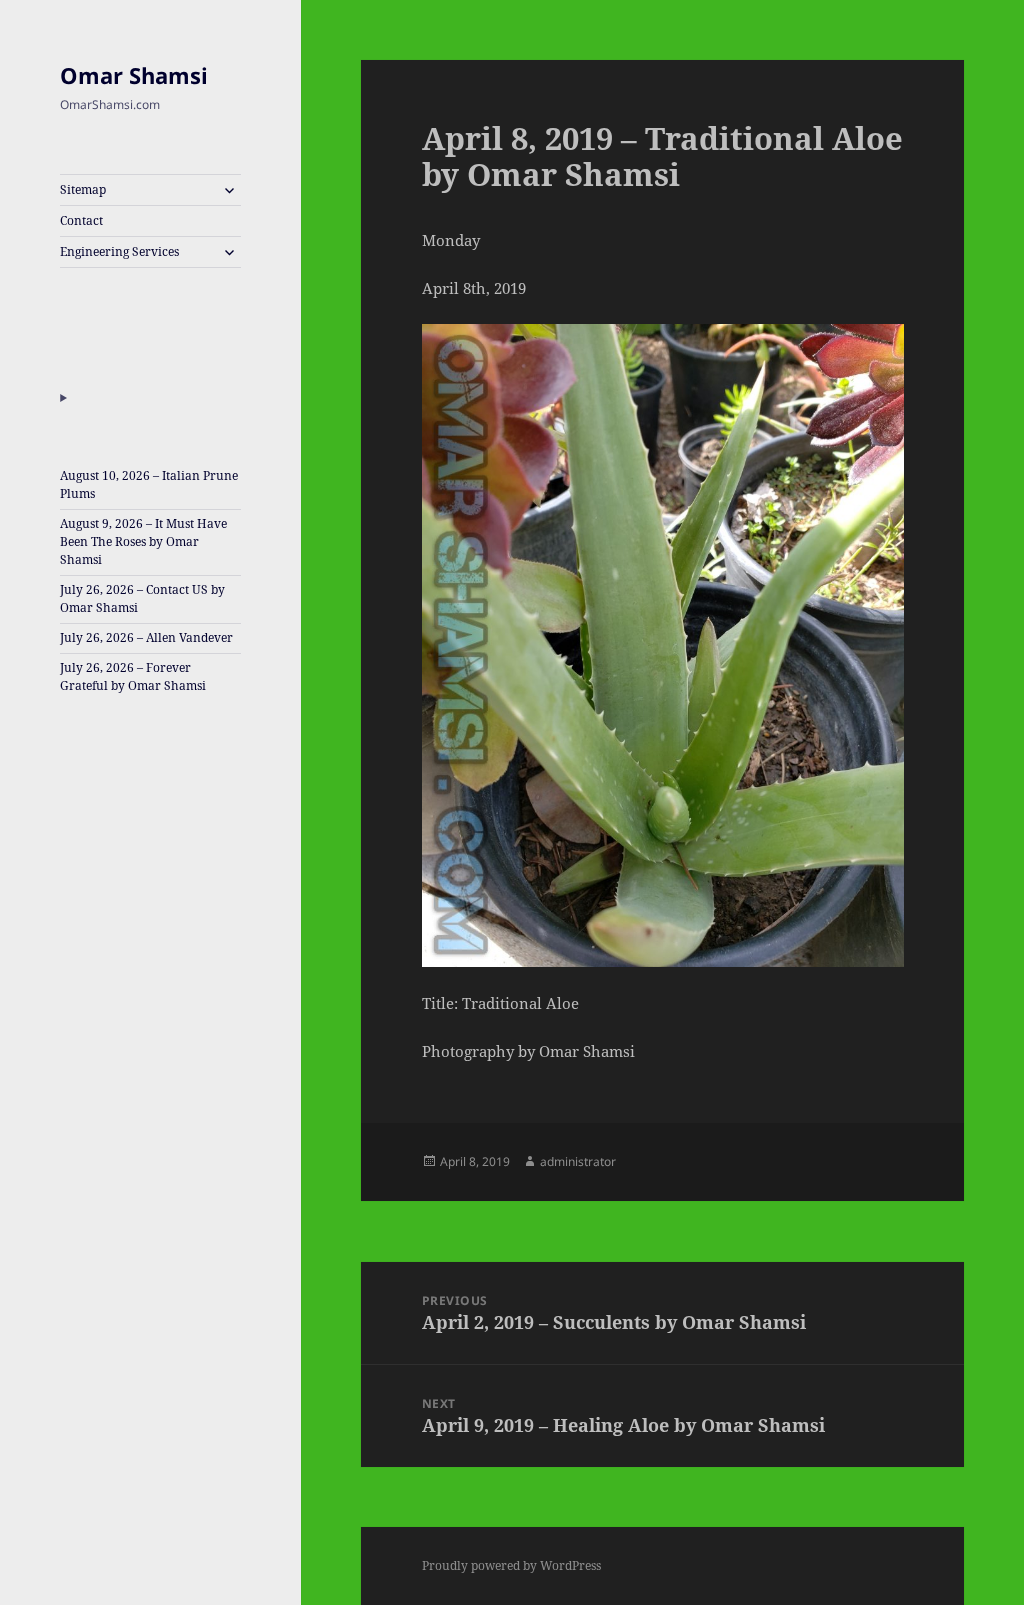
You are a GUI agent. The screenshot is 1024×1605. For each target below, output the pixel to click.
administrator (578, 1161)
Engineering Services (119, 251)
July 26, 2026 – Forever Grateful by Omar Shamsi (133, 676)
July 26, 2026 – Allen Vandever (146, 637)
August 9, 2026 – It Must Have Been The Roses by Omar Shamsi (143, 541)
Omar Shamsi (134, 75)
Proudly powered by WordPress (511, 1565)
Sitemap (83, 189)
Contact (81, 220)
